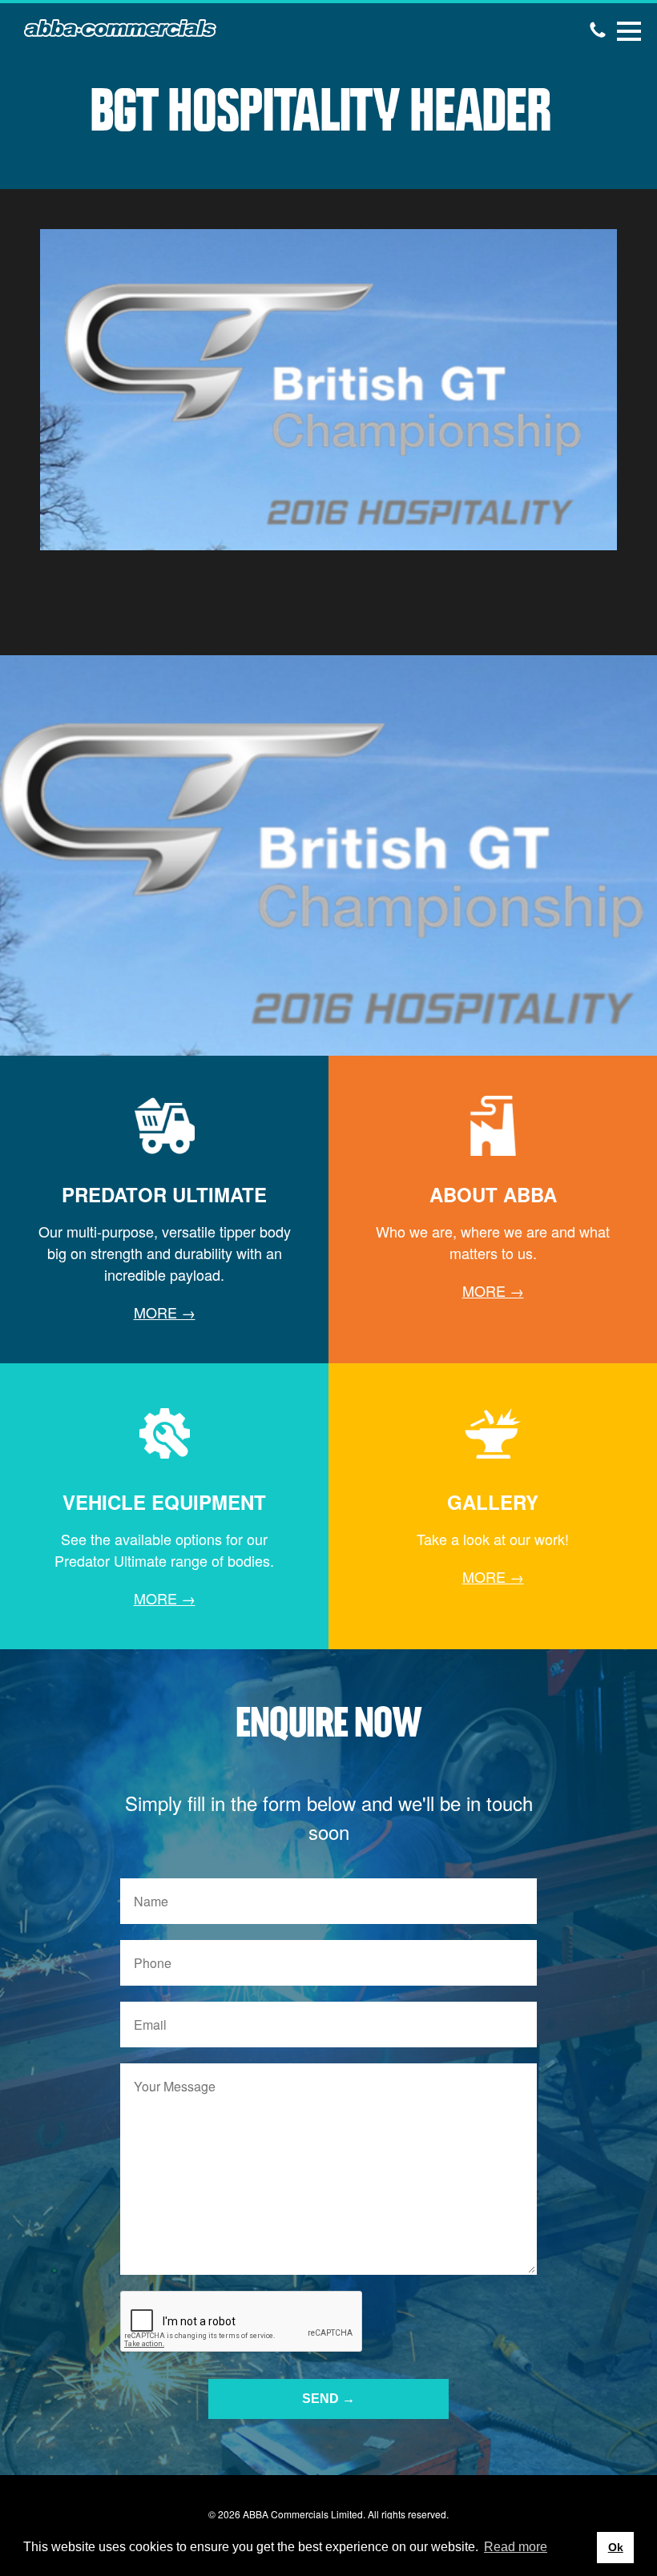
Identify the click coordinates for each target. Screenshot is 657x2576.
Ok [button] (616, 2547)
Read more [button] (516, 2547)
